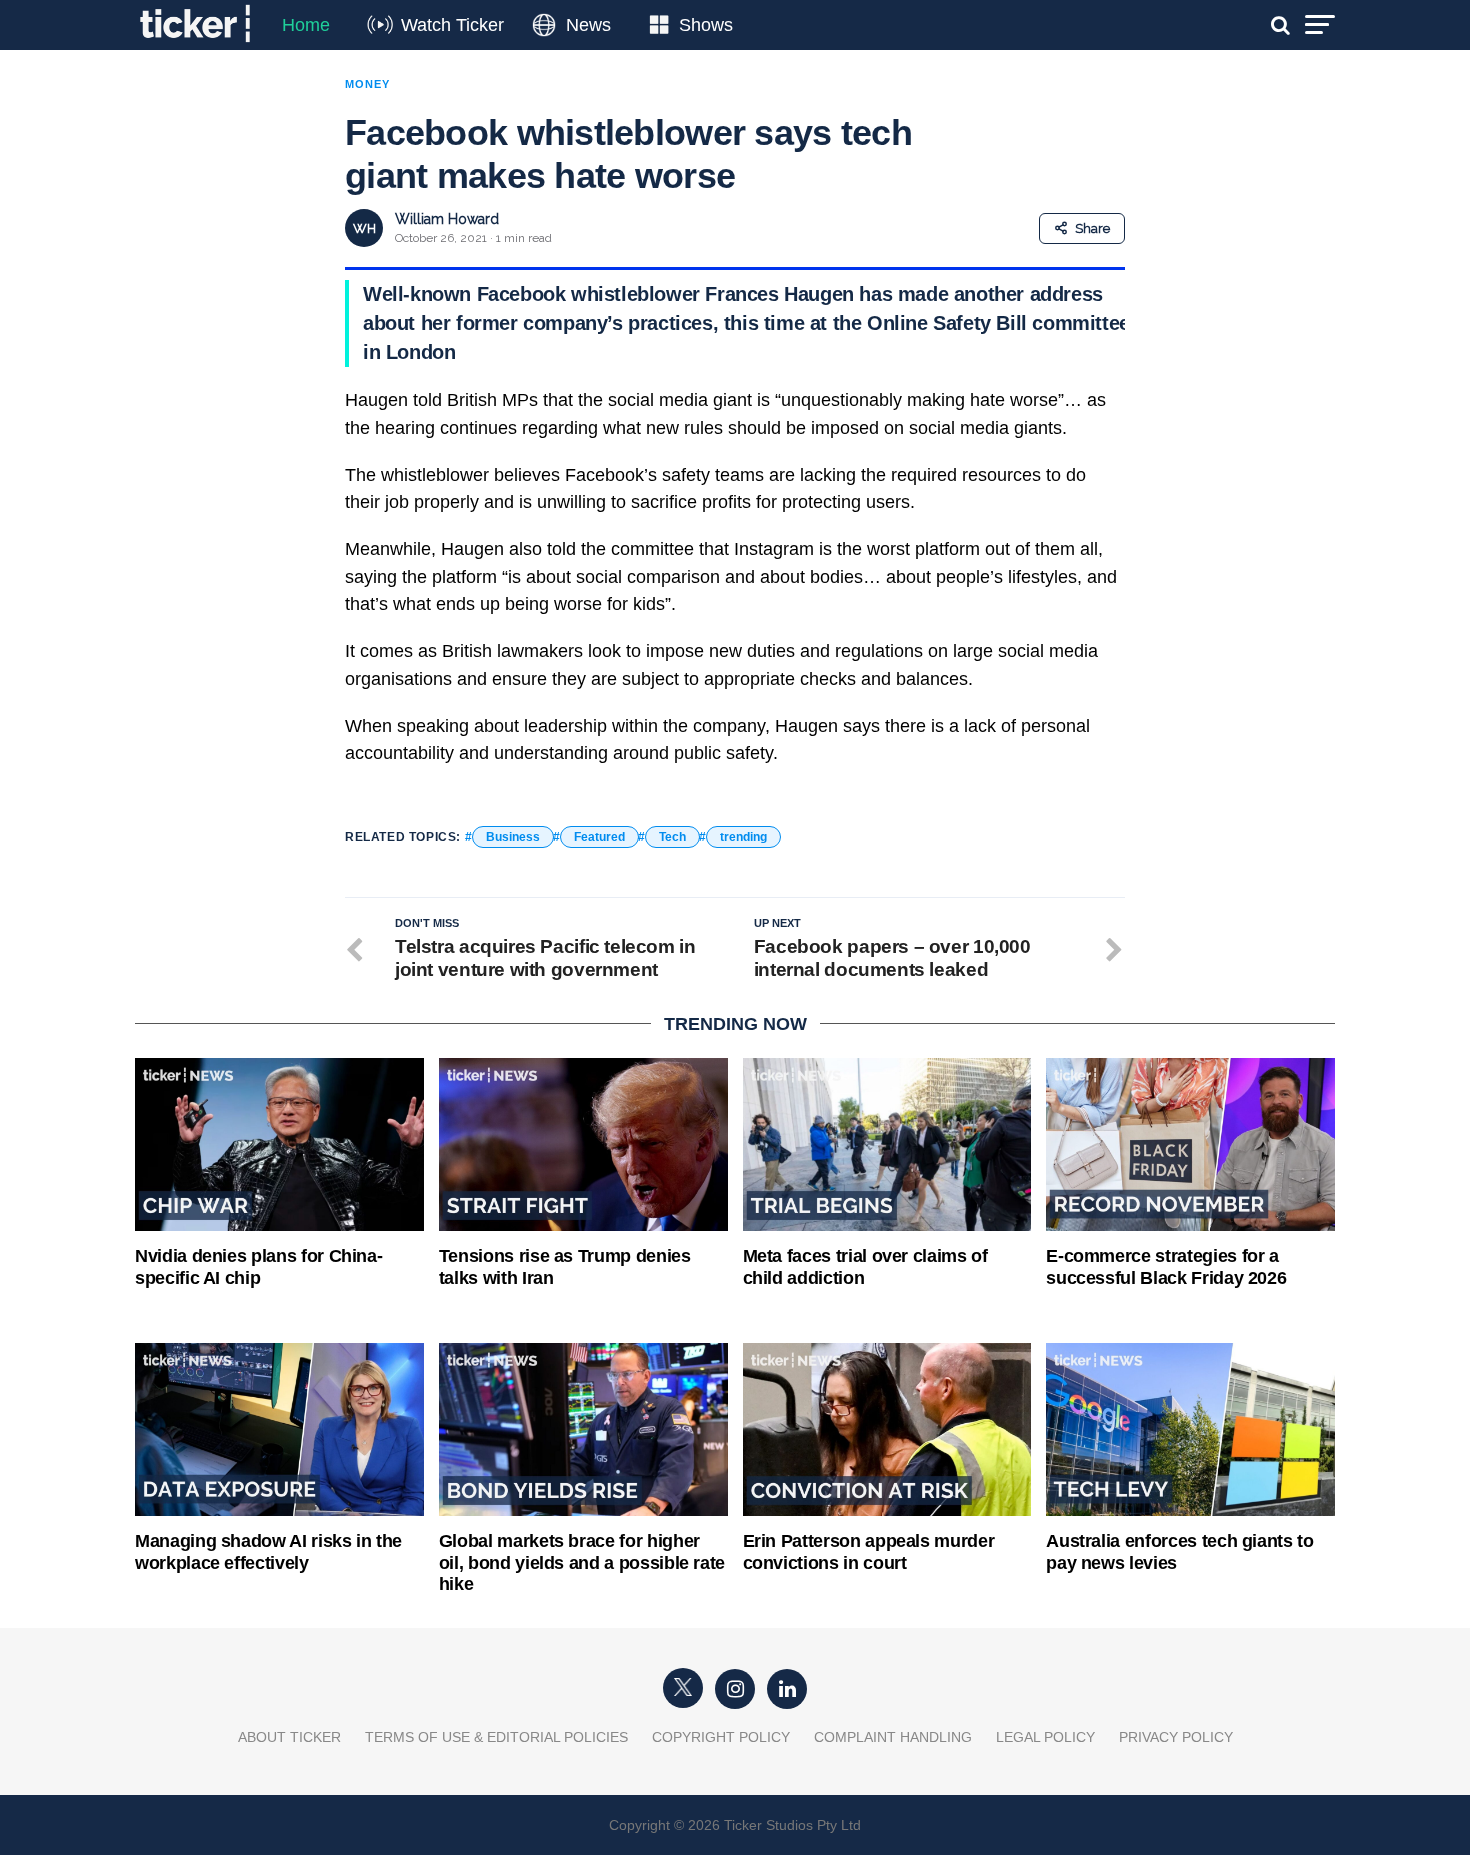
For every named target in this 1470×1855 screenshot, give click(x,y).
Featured (599, 837)
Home (306, 25)
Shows (706, 25)
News (588, 25)
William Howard (447, 219)
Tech (672, 837)
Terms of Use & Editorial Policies (496, 1737)
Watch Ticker (452, 25)
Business (513, 837)
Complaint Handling (893, 1737)
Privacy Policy (1176, 1737)
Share (1092, 228)
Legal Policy (1045, 1737)
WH (364, 228)
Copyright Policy (721, 1737)
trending (743, 837)
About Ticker (289, 1737)
